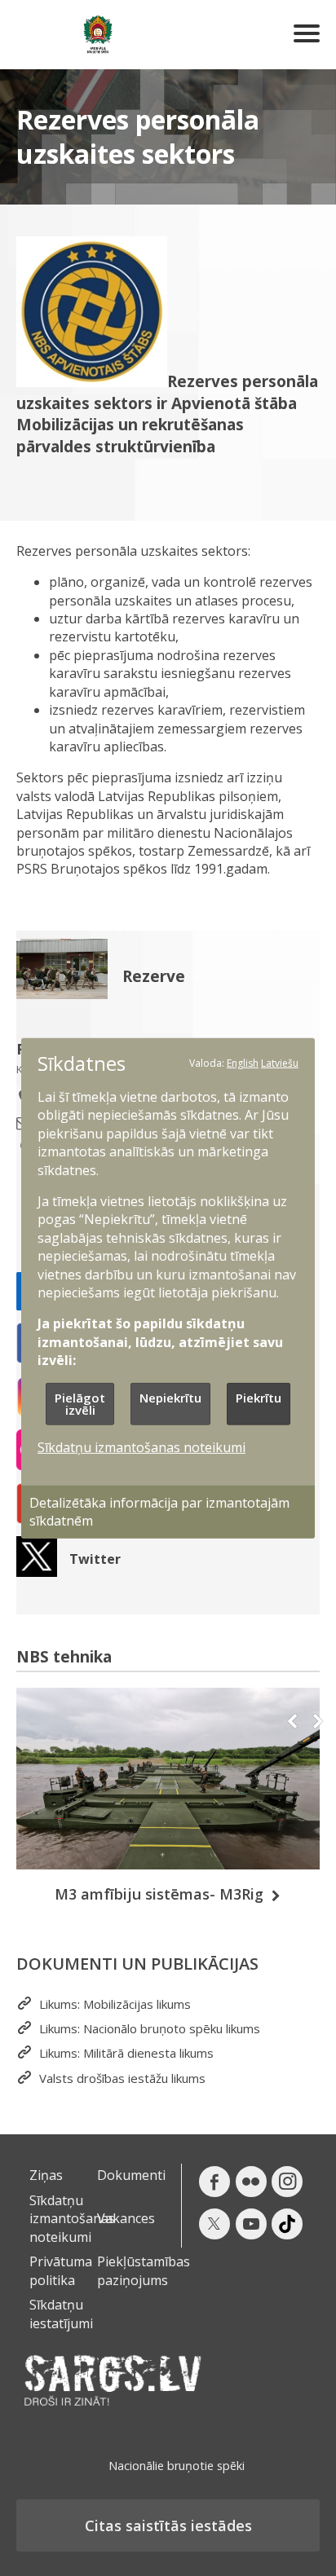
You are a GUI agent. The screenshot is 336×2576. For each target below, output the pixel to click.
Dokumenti (131, 2175)
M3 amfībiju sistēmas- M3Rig (159, 1894)
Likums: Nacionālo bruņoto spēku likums (150, 2029)
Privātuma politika (61, 2270)
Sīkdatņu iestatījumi (61, 2314)
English (243, 1062)
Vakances (126, 2218)
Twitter (95, 1559)
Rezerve (154, 977)
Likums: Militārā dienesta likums (126, 2053)
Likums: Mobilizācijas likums (115, 2004)
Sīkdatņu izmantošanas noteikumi (72, 2219)
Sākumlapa (98, 35)
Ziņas (46, 2175)
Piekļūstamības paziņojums (144, 2270)
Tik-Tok (287, 2224)
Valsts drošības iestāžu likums (122, 2078)
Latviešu (280, 1062)
